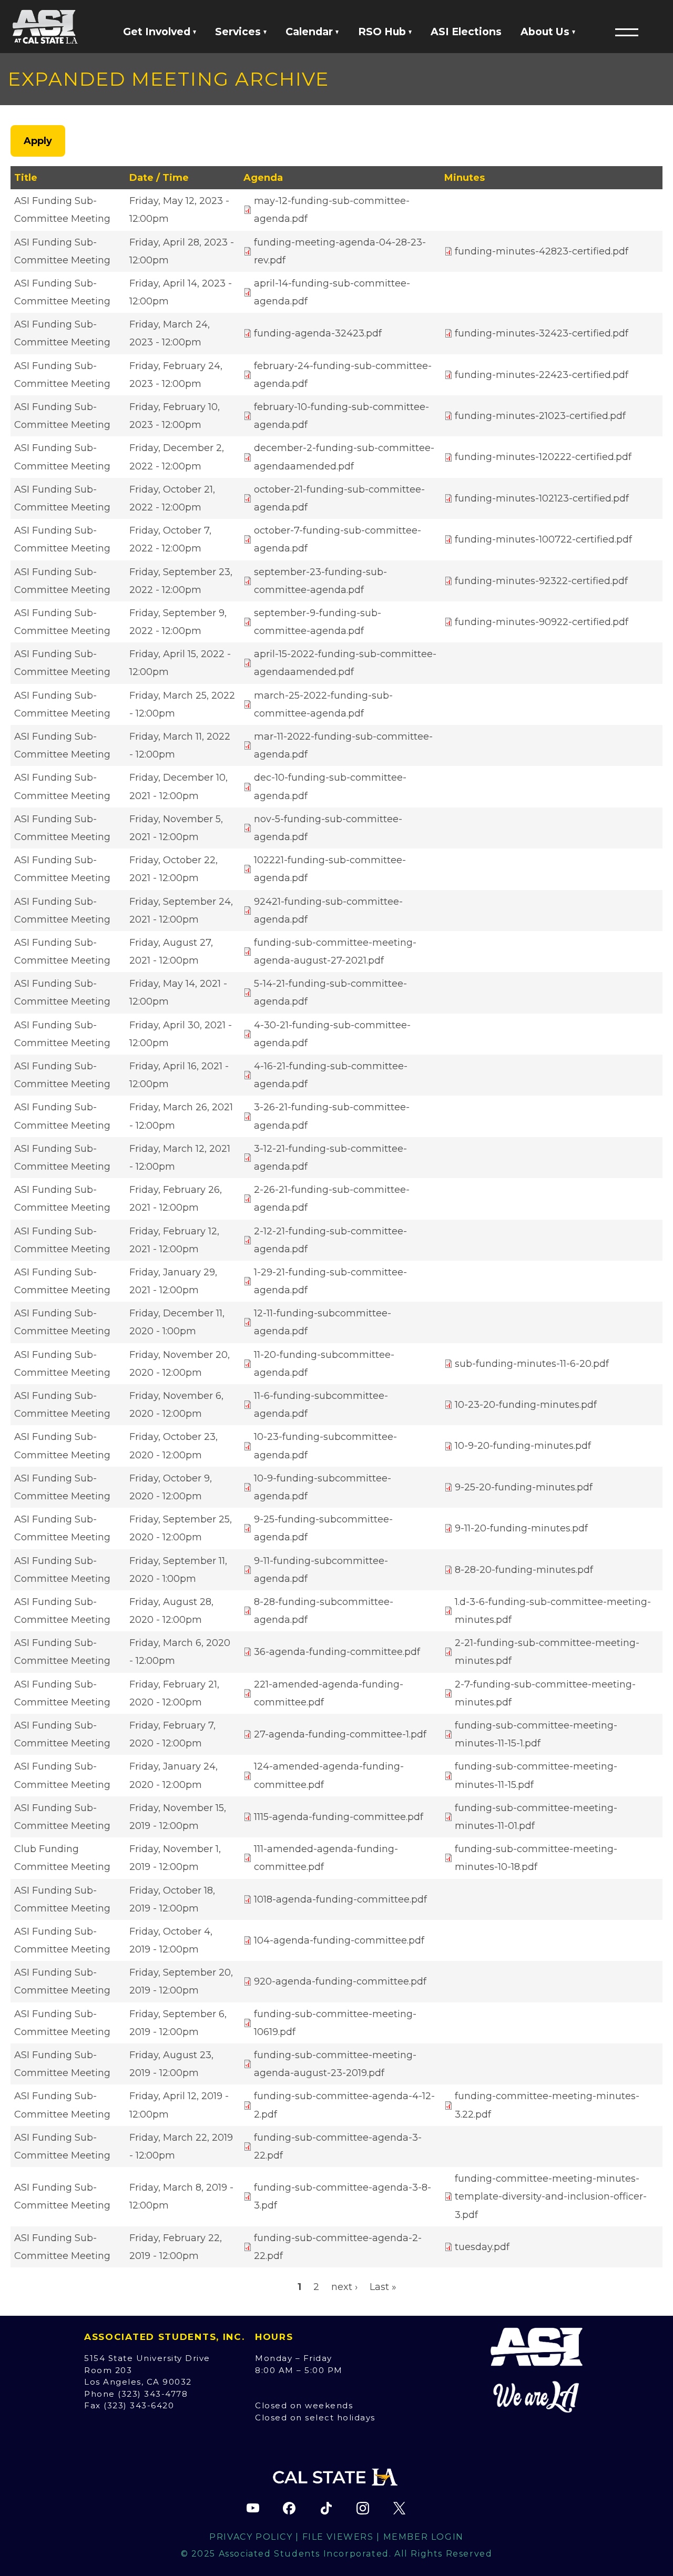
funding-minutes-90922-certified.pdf (542, 622)
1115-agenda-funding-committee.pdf (339, 1817)
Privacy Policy (251, 2537)
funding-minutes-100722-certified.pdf (543, 539)
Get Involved (158, 32)
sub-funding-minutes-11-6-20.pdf (532, 1364)
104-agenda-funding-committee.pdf (339, 1940)
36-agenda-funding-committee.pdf (337, 1652)
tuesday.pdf (482, 2247)
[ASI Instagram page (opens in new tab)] (363, 2508)
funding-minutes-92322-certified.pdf (541, 581)
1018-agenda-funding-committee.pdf (340, 1899)
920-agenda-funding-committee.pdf (340, 1981)
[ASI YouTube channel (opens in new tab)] (253, 2508)
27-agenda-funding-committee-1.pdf (340, 1734)
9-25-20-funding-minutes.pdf (524, 1487)
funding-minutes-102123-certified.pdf (542, 498)
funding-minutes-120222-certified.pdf (543, 457)
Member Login (424, 2537)
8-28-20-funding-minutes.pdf (524, 1570)
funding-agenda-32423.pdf (318, 333)
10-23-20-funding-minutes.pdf (526, 1405)
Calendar (310, 32)
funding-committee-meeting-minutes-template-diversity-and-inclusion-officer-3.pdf (551, 2196)
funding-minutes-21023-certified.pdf (540, 416)
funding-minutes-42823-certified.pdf (542, 251)
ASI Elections (466, 32)
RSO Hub (383, 32)
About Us (546, 32)
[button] (627, 32)
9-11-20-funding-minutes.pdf (521, 1528)
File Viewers (338, 2537)
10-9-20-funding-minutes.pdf (523, 1446)
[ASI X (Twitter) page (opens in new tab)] (399, 2508)
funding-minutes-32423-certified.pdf (542, 333)
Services (239, 32)
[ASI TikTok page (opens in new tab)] (326, 2508)
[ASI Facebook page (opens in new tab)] (289, 2508)
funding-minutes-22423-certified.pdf (542, 375)
